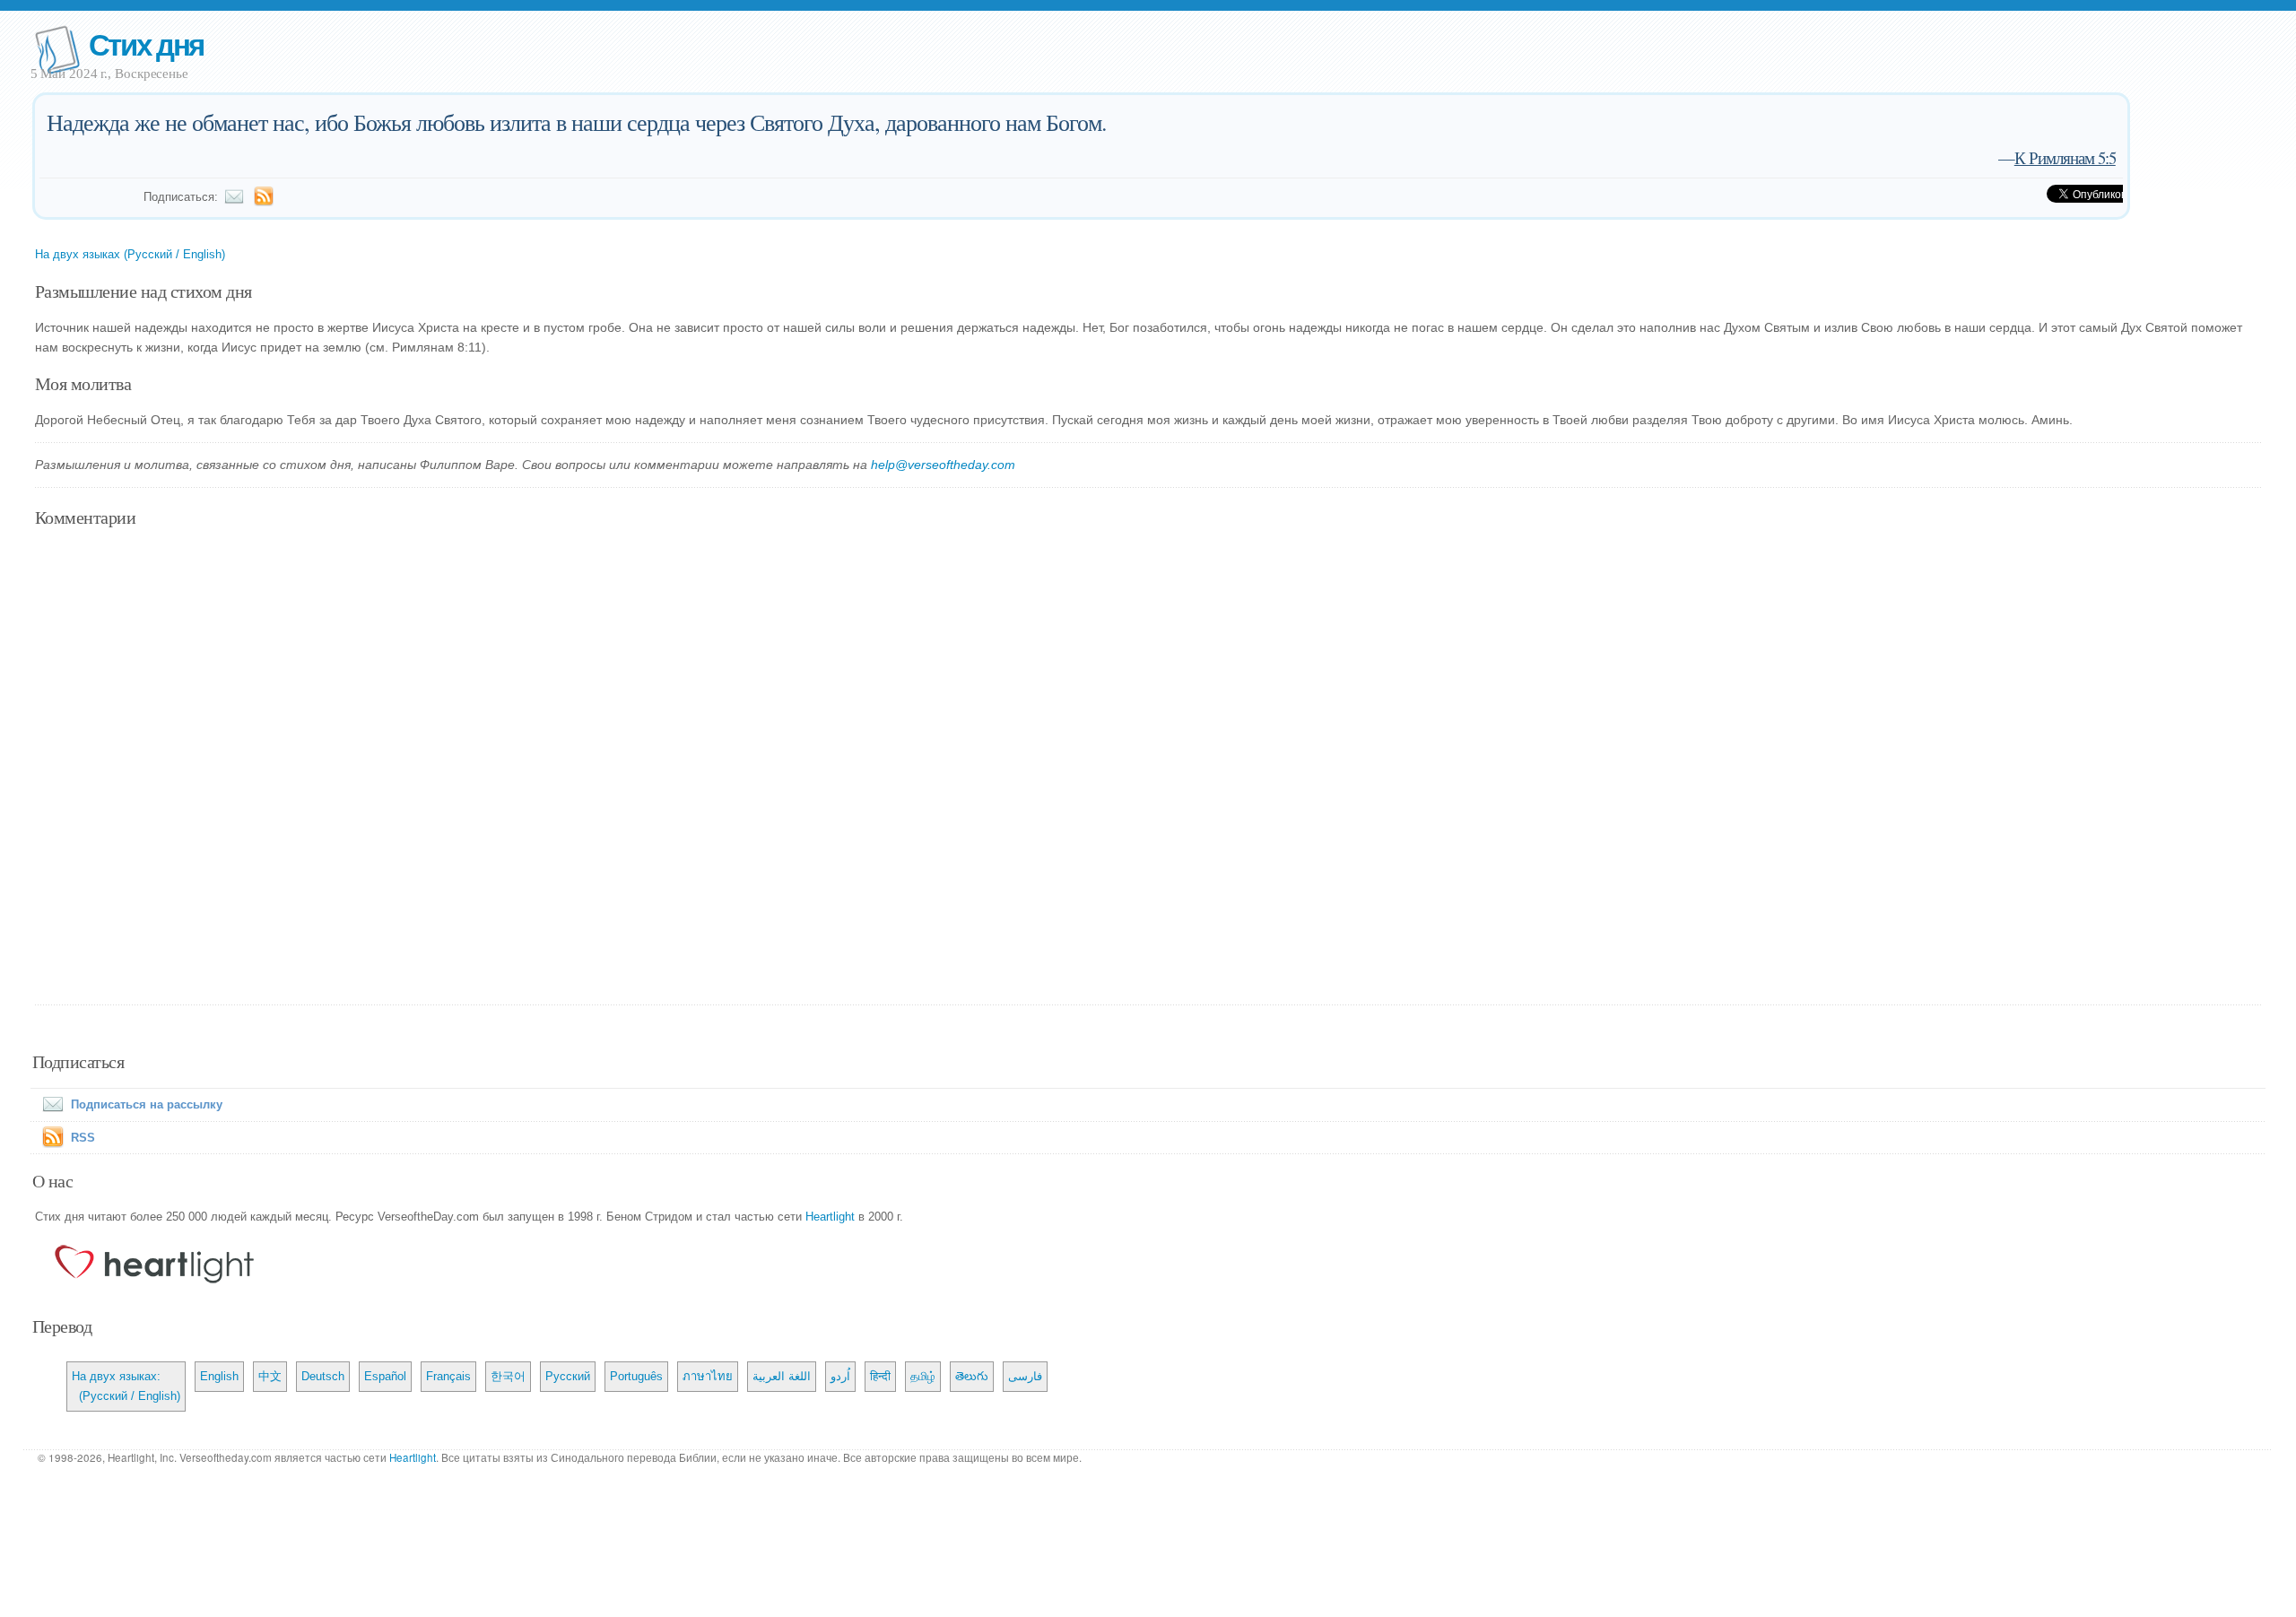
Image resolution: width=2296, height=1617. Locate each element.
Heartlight (830, 1217)
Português (636, 1376)
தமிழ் (923, 1376)
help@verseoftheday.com (943, 465)
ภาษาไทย (708, 1376)
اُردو (840, 1376)
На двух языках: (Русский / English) (126, 1386)
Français (448, 1376)
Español (385, 1376)
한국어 (508, 1376)
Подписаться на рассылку (147, 1104)
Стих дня (147, 43)
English (219, 1376)
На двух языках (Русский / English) (130, 254)
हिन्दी (880, 1376)
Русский (568, 1376)
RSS (83, 1138)
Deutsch (323, 1376)
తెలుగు (972, 1376)
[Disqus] (1148, 768)
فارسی (1025, 1376)
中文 (270, 1376)
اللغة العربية (782, 1376)
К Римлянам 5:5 (2065, 157)
